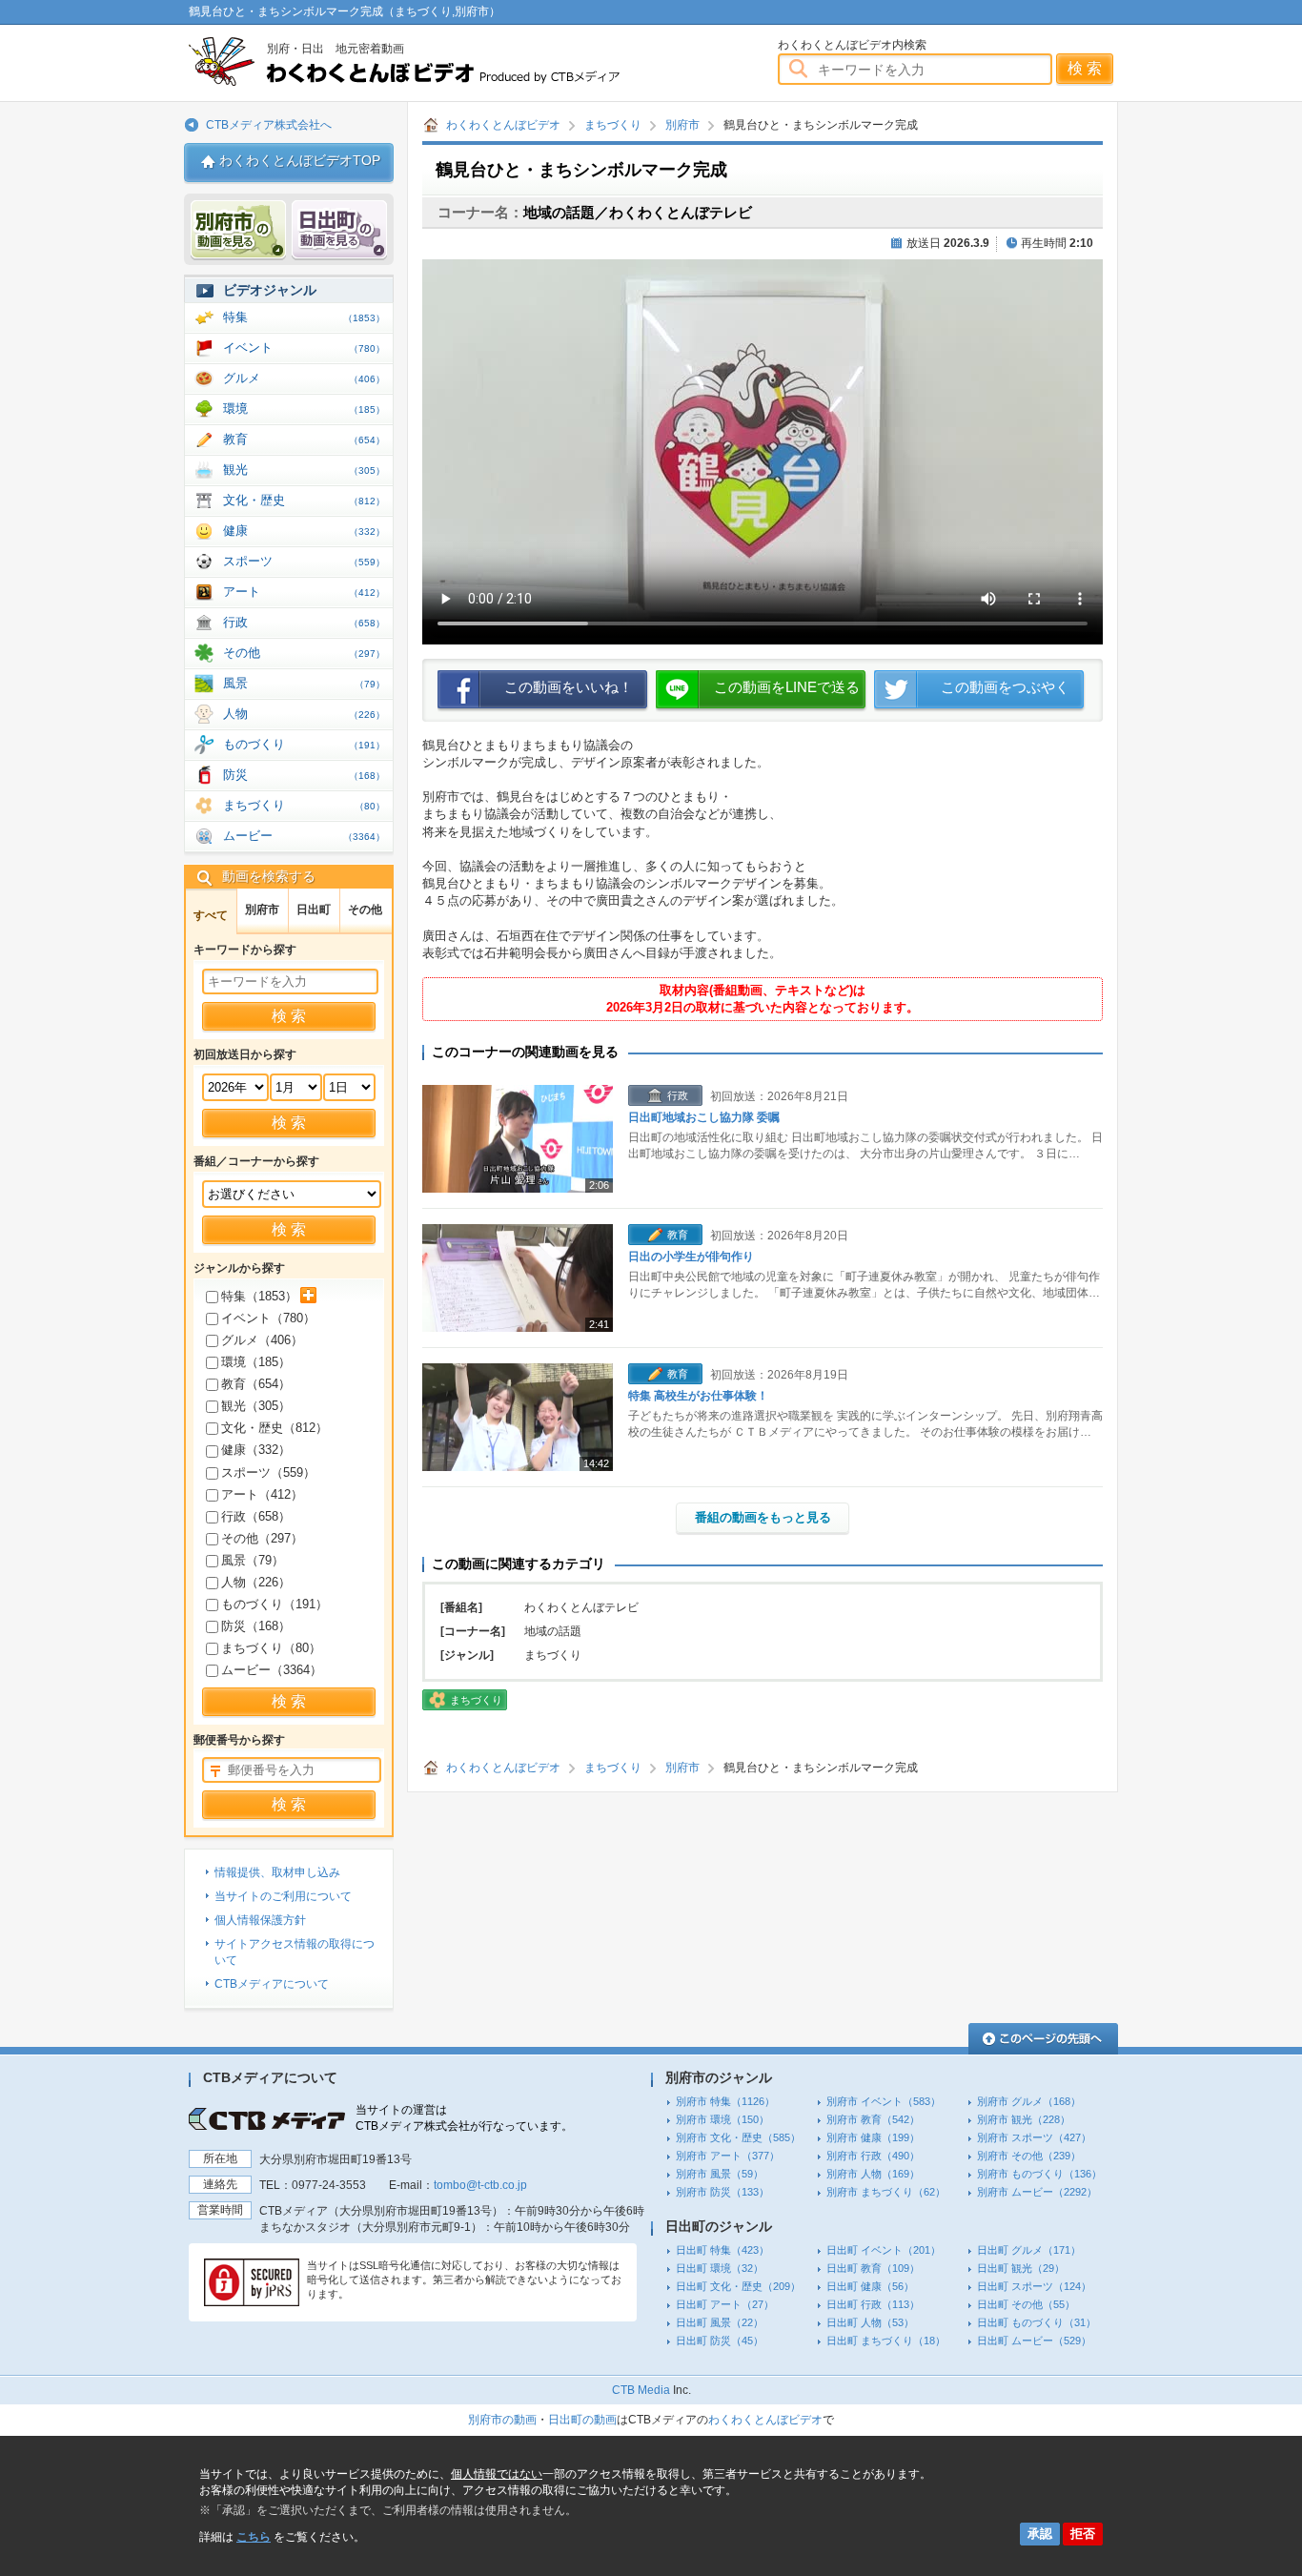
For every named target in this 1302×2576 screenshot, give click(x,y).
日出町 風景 (720, 2322)
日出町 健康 (870, 2286)
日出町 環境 (720, 2268)
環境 (304, 409)
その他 (304, 653)
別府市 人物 (873, 2174)
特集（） (259, 1296)
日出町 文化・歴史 (738, 2286)
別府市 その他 (1029, 2156)
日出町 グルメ (1029, 2250)
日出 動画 (339, 230)
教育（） (256, 1384)
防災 (304, 775)
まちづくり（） (271, 1648)
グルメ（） (262, 1340)
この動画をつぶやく (1005, 687)
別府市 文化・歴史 (738, 2137)
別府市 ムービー (1037, 2192)
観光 (304, 470)
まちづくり (613, 125)
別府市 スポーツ (1034, 2137)
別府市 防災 (722, 2192)
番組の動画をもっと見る (763, 1517)
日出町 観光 (1021, 2268)
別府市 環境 (722, 2119)
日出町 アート (725, 2304)
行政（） (256, 1516)
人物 (304, 714)
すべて (211, 915)
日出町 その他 (1026, 2304)
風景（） (253, 1560)
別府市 (682, 125)
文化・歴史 (304, 500)
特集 (304, 317)
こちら (254, 2537)
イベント (304, 348)
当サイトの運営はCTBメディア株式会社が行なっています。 (464, 2118)
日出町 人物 (870, 2322)
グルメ (304, 378)
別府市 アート (728, 2156)
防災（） (256, 1626)
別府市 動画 (238, 230)
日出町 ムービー (1034, 2341)
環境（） (256, 1362)
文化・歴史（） (275, 1428)
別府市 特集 (725, 2101)
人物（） (256, 1582)
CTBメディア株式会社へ (269, 125)
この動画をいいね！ (569, 687)
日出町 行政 (873, 2304)
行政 (304, 622)
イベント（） (268, 1318)
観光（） (256, 1406)
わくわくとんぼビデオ (439, 61)
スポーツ (304, 561)
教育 (304, 439)
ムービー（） (272, 1670)
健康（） (256, 1450)
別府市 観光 (1024, 2119)
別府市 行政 (873, 2156)
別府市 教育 (873, 2119)
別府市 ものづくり (1039, 2174)
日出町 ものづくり (1037, 2322)
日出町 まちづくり (886, 2341)
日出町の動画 (582, 2420)
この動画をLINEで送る (787, 687)
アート (304, 592)
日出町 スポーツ (1034, 2286)
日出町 (314, 910)
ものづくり (304, 744)
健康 (304, 531)
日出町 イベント (884, 2250)
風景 (304, 683)
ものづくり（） (275, 1604)
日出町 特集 (722, 2250)
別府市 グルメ (1029, 2101)
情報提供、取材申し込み (277, 1872)
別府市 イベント (884, 2101)
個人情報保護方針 (260, 1920)
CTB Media (641, 2390)
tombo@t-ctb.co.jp (480, 2185)
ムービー (304, 836)
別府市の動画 (502, 2420)
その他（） (262, 1538)
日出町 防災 (720, 2341)
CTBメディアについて (272, 1984)
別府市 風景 (720, 2174)
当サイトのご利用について (283, 1896)
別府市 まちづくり (886, 2192)
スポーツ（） (268, 1472)
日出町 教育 (873, 2268)
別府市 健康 (873, 2137)
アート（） (262, 1494)
